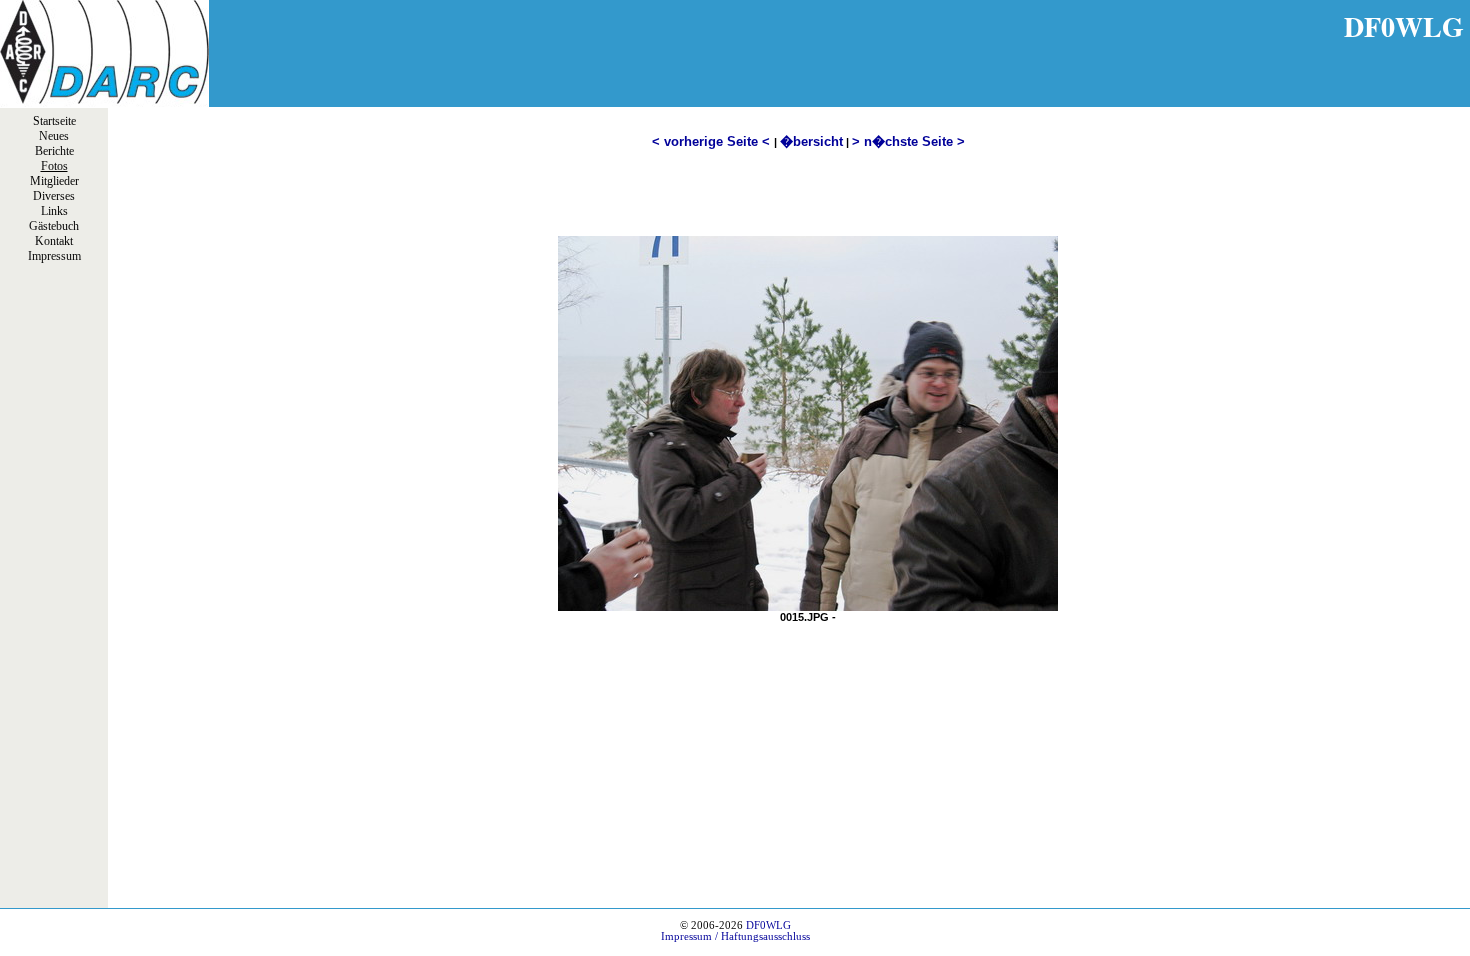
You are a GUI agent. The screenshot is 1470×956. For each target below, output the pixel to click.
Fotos (54, 166)
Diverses (54, 196)
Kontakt (54, 241)
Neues (54, 136)
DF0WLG (768, 925)
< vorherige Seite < (713, 141)
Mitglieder (54, 181)
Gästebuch (54, 226)
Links (54, 211)
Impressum (54, 256)
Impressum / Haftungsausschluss (735, 936)
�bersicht (811, 141)
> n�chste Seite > (908, 141)
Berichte (54, 151)
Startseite (54, 121)
